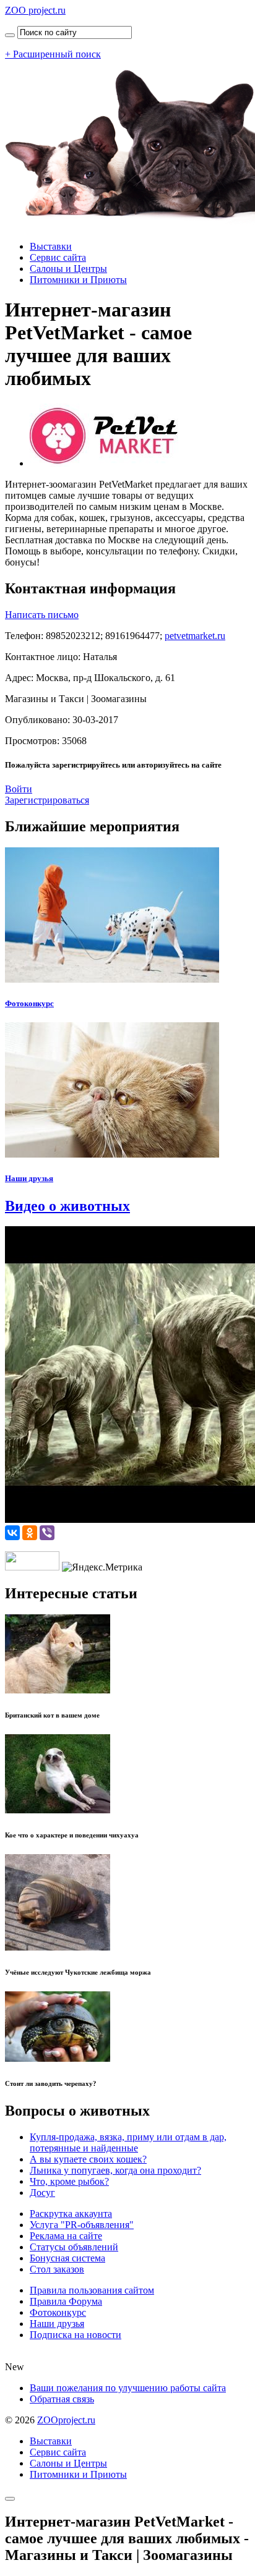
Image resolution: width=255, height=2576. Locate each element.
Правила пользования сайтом (92, 2290)
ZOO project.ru (35, 10)
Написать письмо (42, 615)
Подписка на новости (76, 2335)
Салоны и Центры (68, 269)
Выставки (51, 246)
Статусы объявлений (74, 2247)
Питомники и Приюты (78, 280)
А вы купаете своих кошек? (88, 2159)
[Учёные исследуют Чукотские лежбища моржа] (58, 1947)
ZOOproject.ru (66, 2420)
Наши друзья (29, 1178)
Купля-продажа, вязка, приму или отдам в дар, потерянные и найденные (128, 2142)
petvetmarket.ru (195, 636)
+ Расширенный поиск (53, 54)
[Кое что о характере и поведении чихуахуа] (58, 1810)
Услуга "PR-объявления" (82, 2225)
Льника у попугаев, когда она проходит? (115, 2170)
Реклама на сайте (66, 2236)
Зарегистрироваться (47, 800)
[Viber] (47, 1533)
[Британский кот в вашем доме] (58, 1690)
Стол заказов (57, 2269)
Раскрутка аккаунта (71, 2214)
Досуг (42, 2193)
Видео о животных (67, 1206)
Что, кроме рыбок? (69, 2181)
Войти (19, 789)
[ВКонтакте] (12, 1533)
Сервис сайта (58, 257)
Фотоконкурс (29, 1003)
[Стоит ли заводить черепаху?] (58, 2058)
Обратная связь (62, 2399)
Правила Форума (66, 2301)
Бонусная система (67, 2258)
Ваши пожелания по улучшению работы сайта (128, 2388)
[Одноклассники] (30, 1533)
